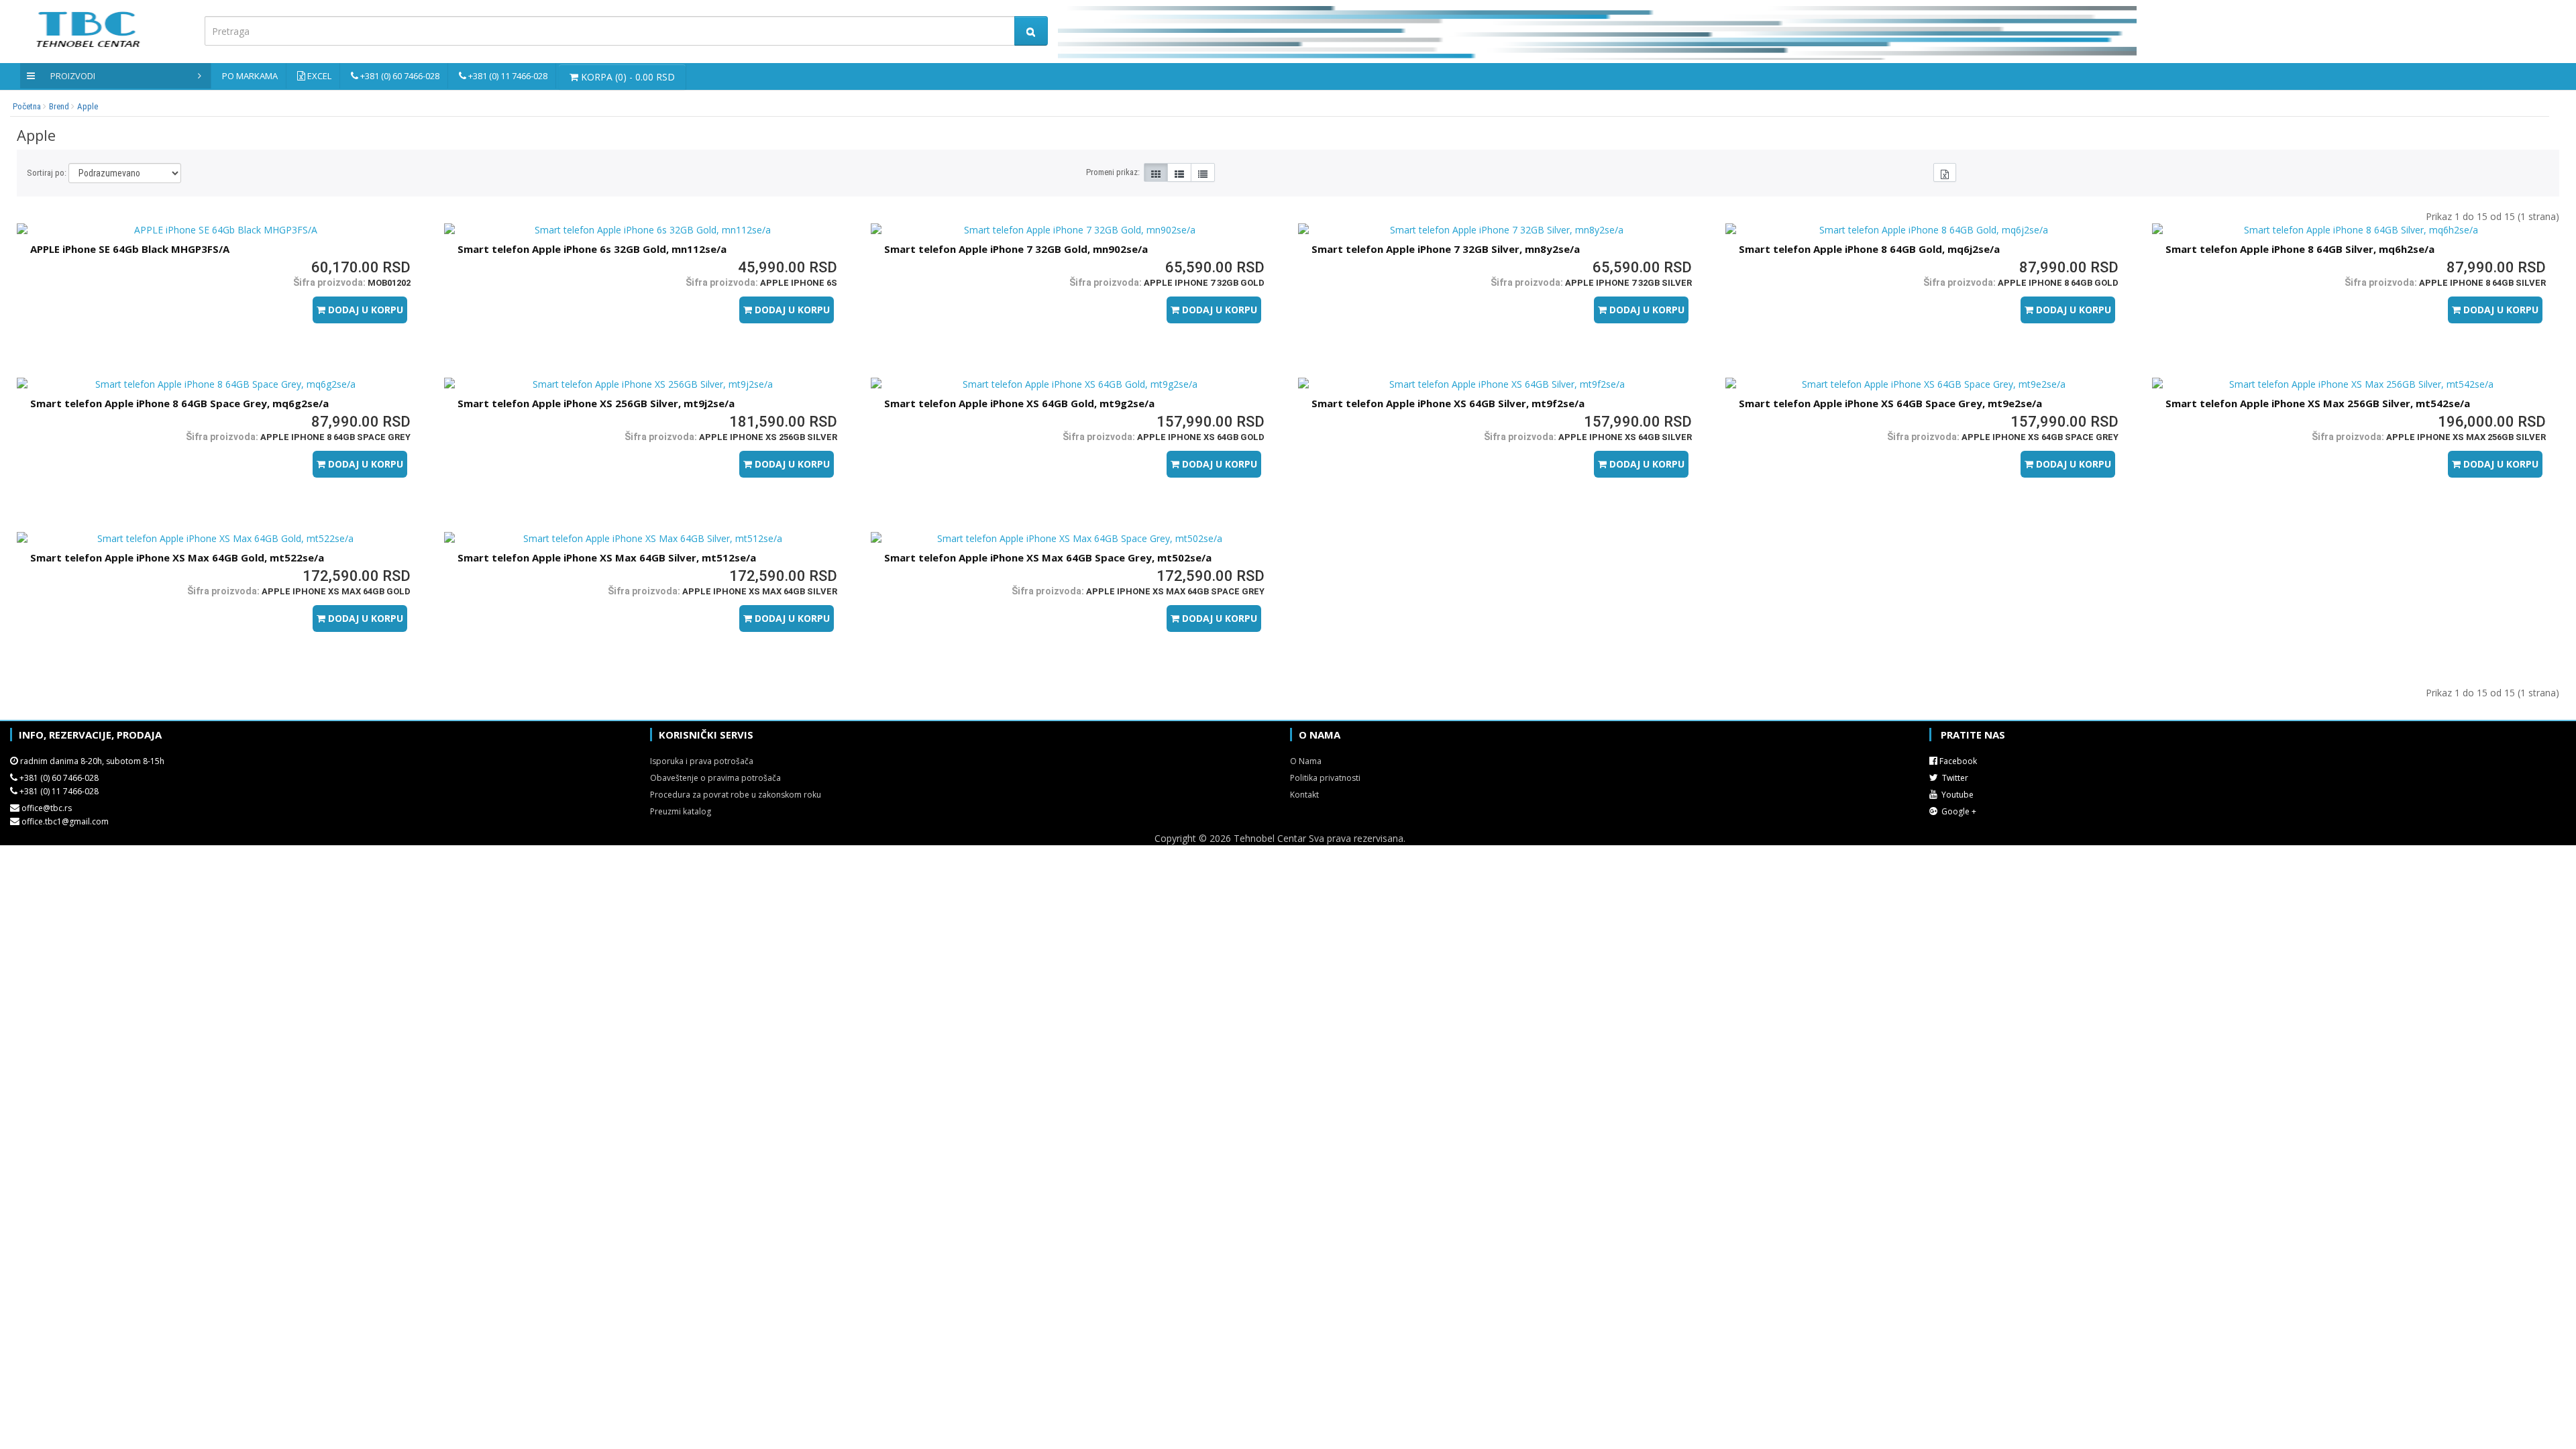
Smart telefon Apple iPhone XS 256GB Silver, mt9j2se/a (596, 403)
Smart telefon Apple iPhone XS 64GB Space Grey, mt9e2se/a (1890, 403)
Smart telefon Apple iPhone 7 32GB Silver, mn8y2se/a (1446, 249)
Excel (319, 76)
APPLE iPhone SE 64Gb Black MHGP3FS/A (130, 249)
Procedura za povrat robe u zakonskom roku (736, 795)
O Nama (1306, 761)
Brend (59, 106)
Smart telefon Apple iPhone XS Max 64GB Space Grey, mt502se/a (1048, 557)
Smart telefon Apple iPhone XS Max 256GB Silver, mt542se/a (2318, 403)
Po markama (250, 76)
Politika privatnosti (1325, 778)
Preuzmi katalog (681, 811)
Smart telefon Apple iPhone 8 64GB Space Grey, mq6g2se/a (179, 403)
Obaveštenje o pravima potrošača (715, 778)
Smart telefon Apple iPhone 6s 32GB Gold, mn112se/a (592, 249)
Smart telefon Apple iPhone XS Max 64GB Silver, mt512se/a (607, 557)
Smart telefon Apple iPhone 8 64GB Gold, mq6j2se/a (1869, 249)
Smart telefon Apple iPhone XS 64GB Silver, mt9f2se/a (1448, 403)
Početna (27, 106)
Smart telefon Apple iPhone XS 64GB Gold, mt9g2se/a (1019, 403)
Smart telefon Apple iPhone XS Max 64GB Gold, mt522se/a (177, 557)
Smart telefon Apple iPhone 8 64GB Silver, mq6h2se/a (2300, 249)
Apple (88, 106)
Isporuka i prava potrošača (702, 761)
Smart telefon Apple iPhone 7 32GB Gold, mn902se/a (1016, 249)
